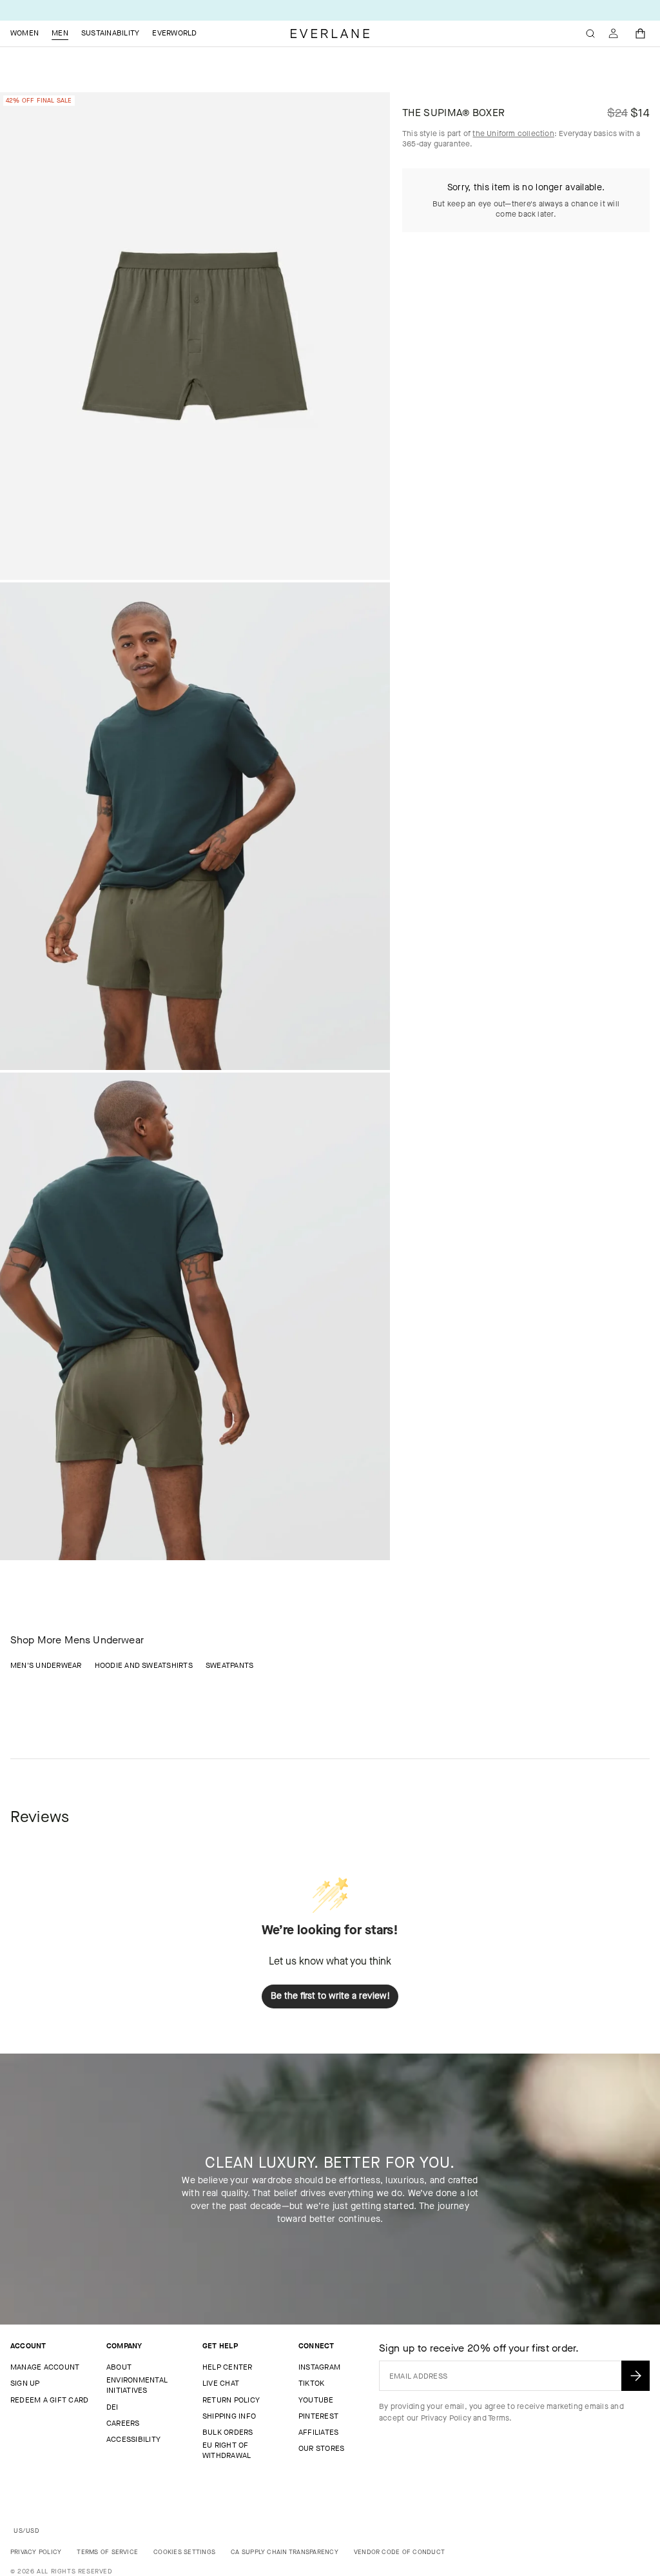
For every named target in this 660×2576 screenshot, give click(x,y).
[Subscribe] (636, 2376)
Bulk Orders (228, 2432)
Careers (123, 2423)
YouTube (316, 2400)
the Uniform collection (513, 134)
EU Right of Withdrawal (227, 2450)
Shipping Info (229, 2416)
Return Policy (231, 2400)
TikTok (311, 2383)
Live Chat (221, 2383)
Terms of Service (107, 2552)
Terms (499, 2418)
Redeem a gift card (49, 2400)
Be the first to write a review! (330, 1996)
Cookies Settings (184, 2552)
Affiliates (318, 2432)
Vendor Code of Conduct (399, 2552)
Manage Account (45, 2367)
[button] (641, 34)
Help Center (228, 2367)
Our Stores (321, 2448)
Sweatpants (229, 1665)
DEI (112, 2407)
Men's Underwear (46, 1665)
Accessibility (133, 2439)
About (119, 2367)
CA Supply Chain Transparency (285, 2552)
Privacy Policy (446, 2418)
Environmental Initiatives (137, 2385)
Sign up (25, 2383)
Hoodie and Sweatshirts (144, 1665)
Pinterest (318, 2416)
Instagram (319, 2367)
